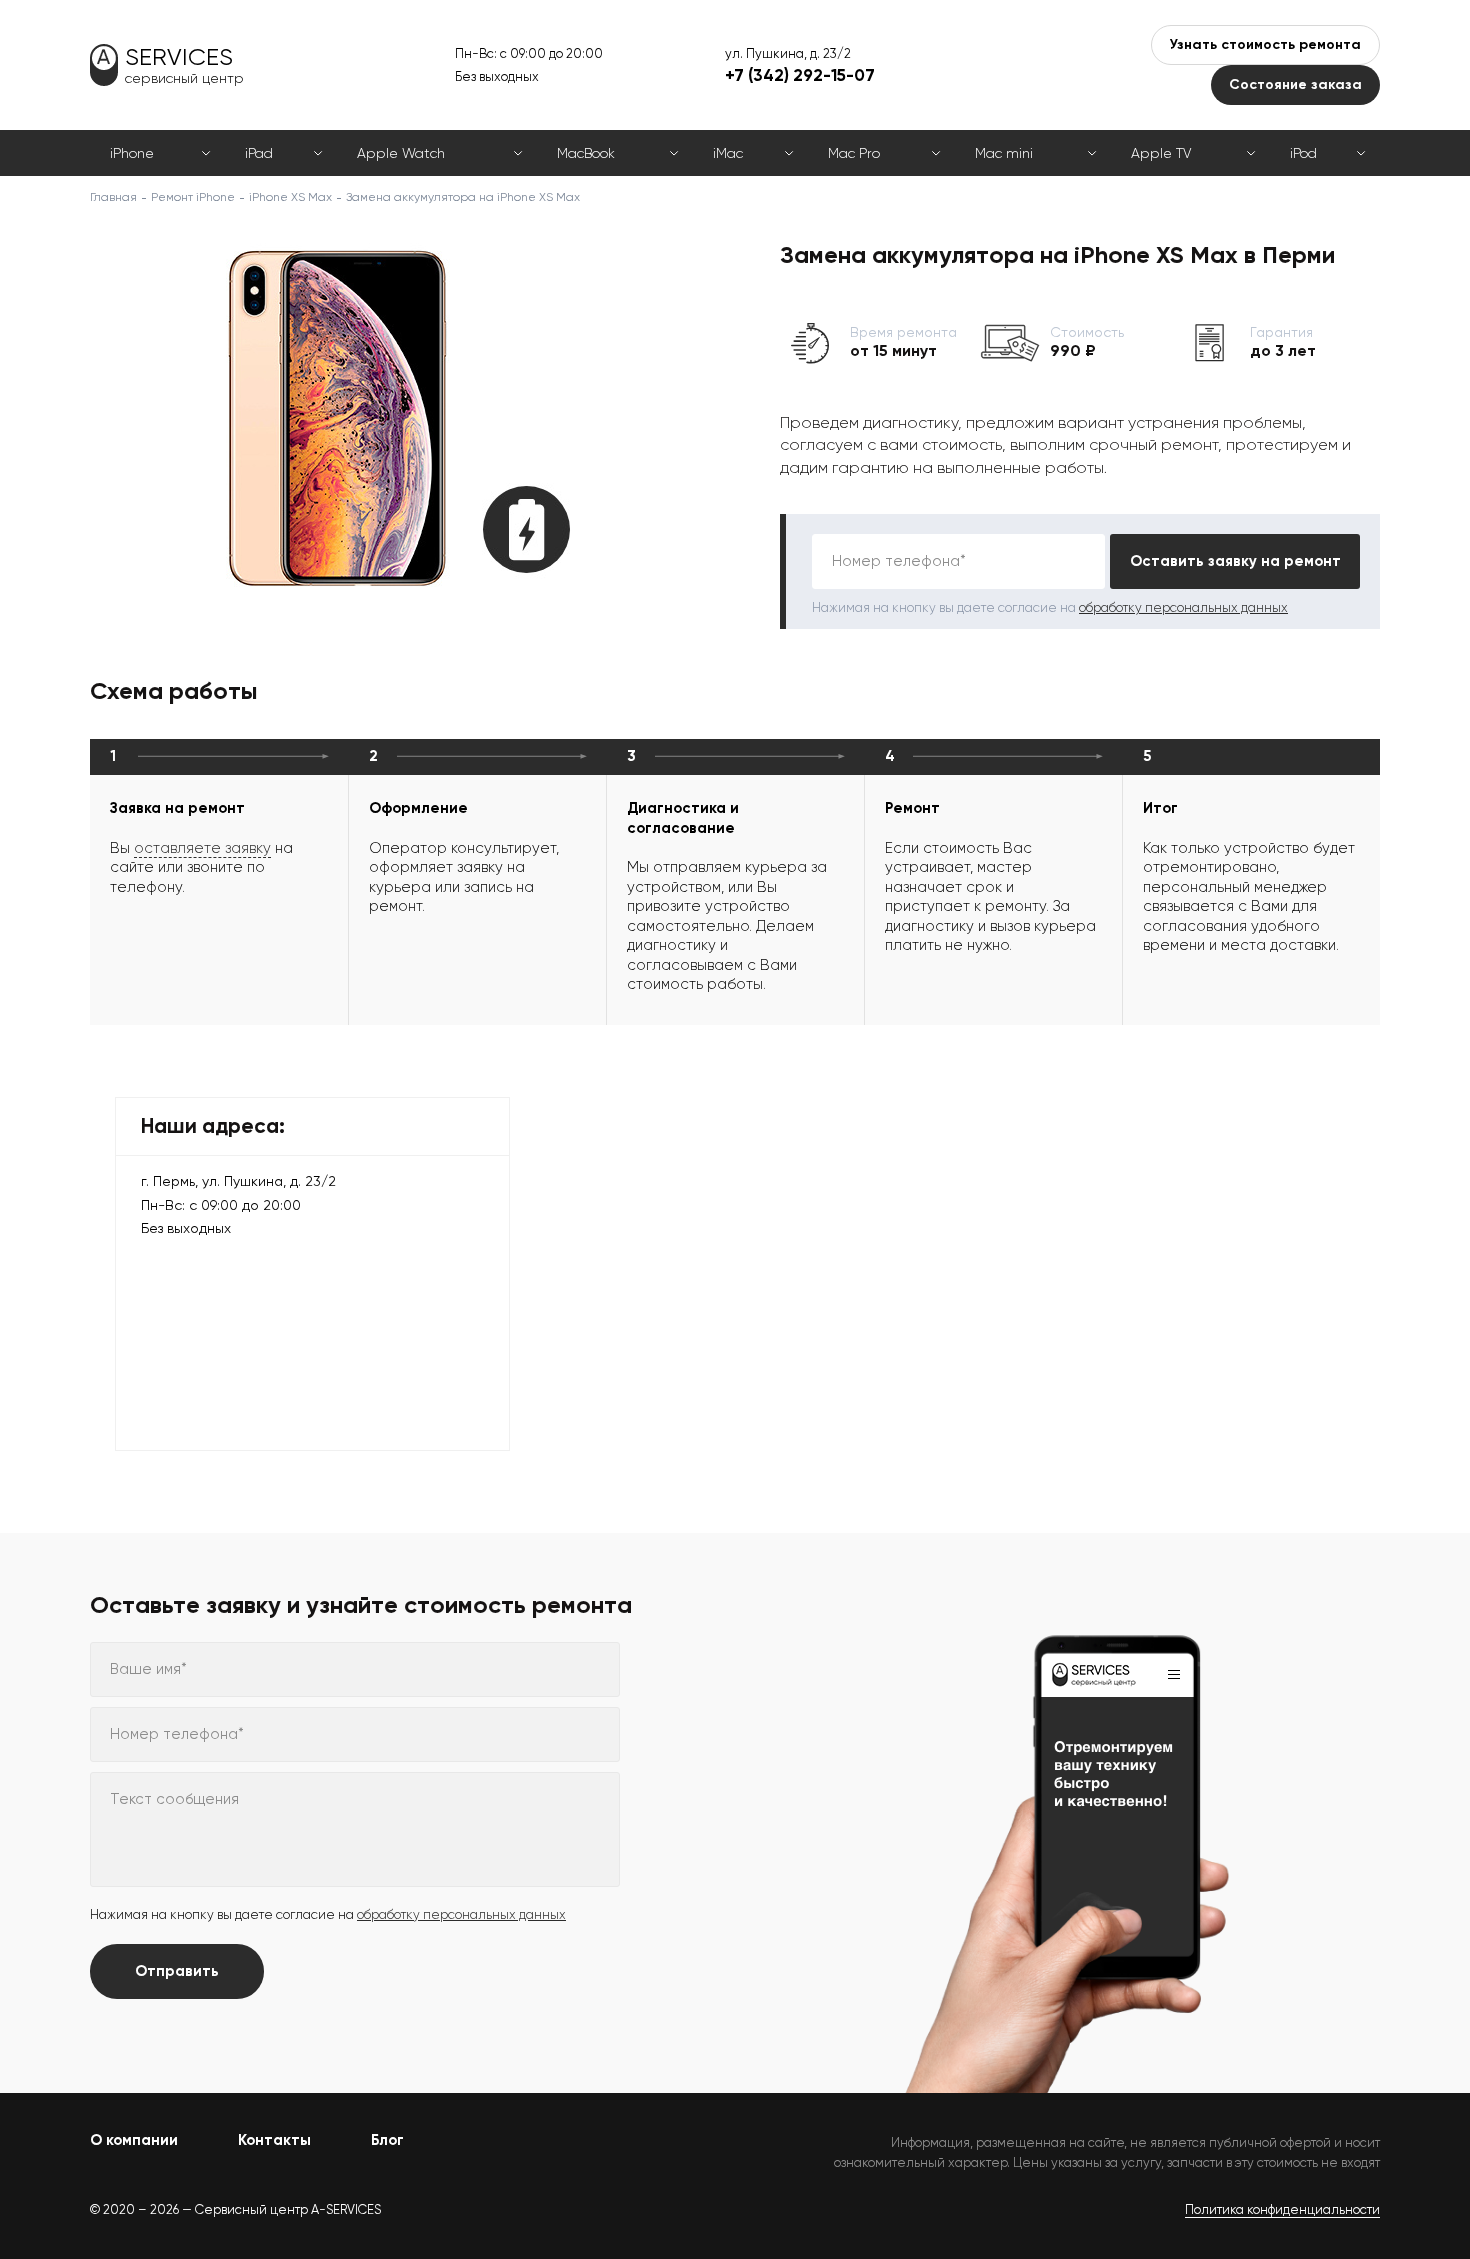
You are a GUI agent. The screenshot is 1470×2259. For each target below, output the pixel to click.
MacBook (586, 153)
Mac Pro (854, 153)
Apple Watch (401, 153)
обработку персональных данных (1183, 607)
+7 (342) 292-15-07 (800, 75)
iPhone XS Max (290, 197)
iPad (259, 153)
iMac (728, 153)
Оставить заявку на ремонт (1235, 561)
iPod (1303, 153)
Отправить (177, 1971)
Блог (387, 2140)
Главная (113, 197)
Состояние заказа (1295, 84)
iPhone (132, 153)
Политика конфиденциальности (1282, 2209)
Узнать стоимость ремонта (1265, 44)
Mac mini (1004, 153)
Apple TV (1161, 153)
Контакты (274, 2140)
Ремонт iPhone (193, 197)
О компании (134, 2140)
